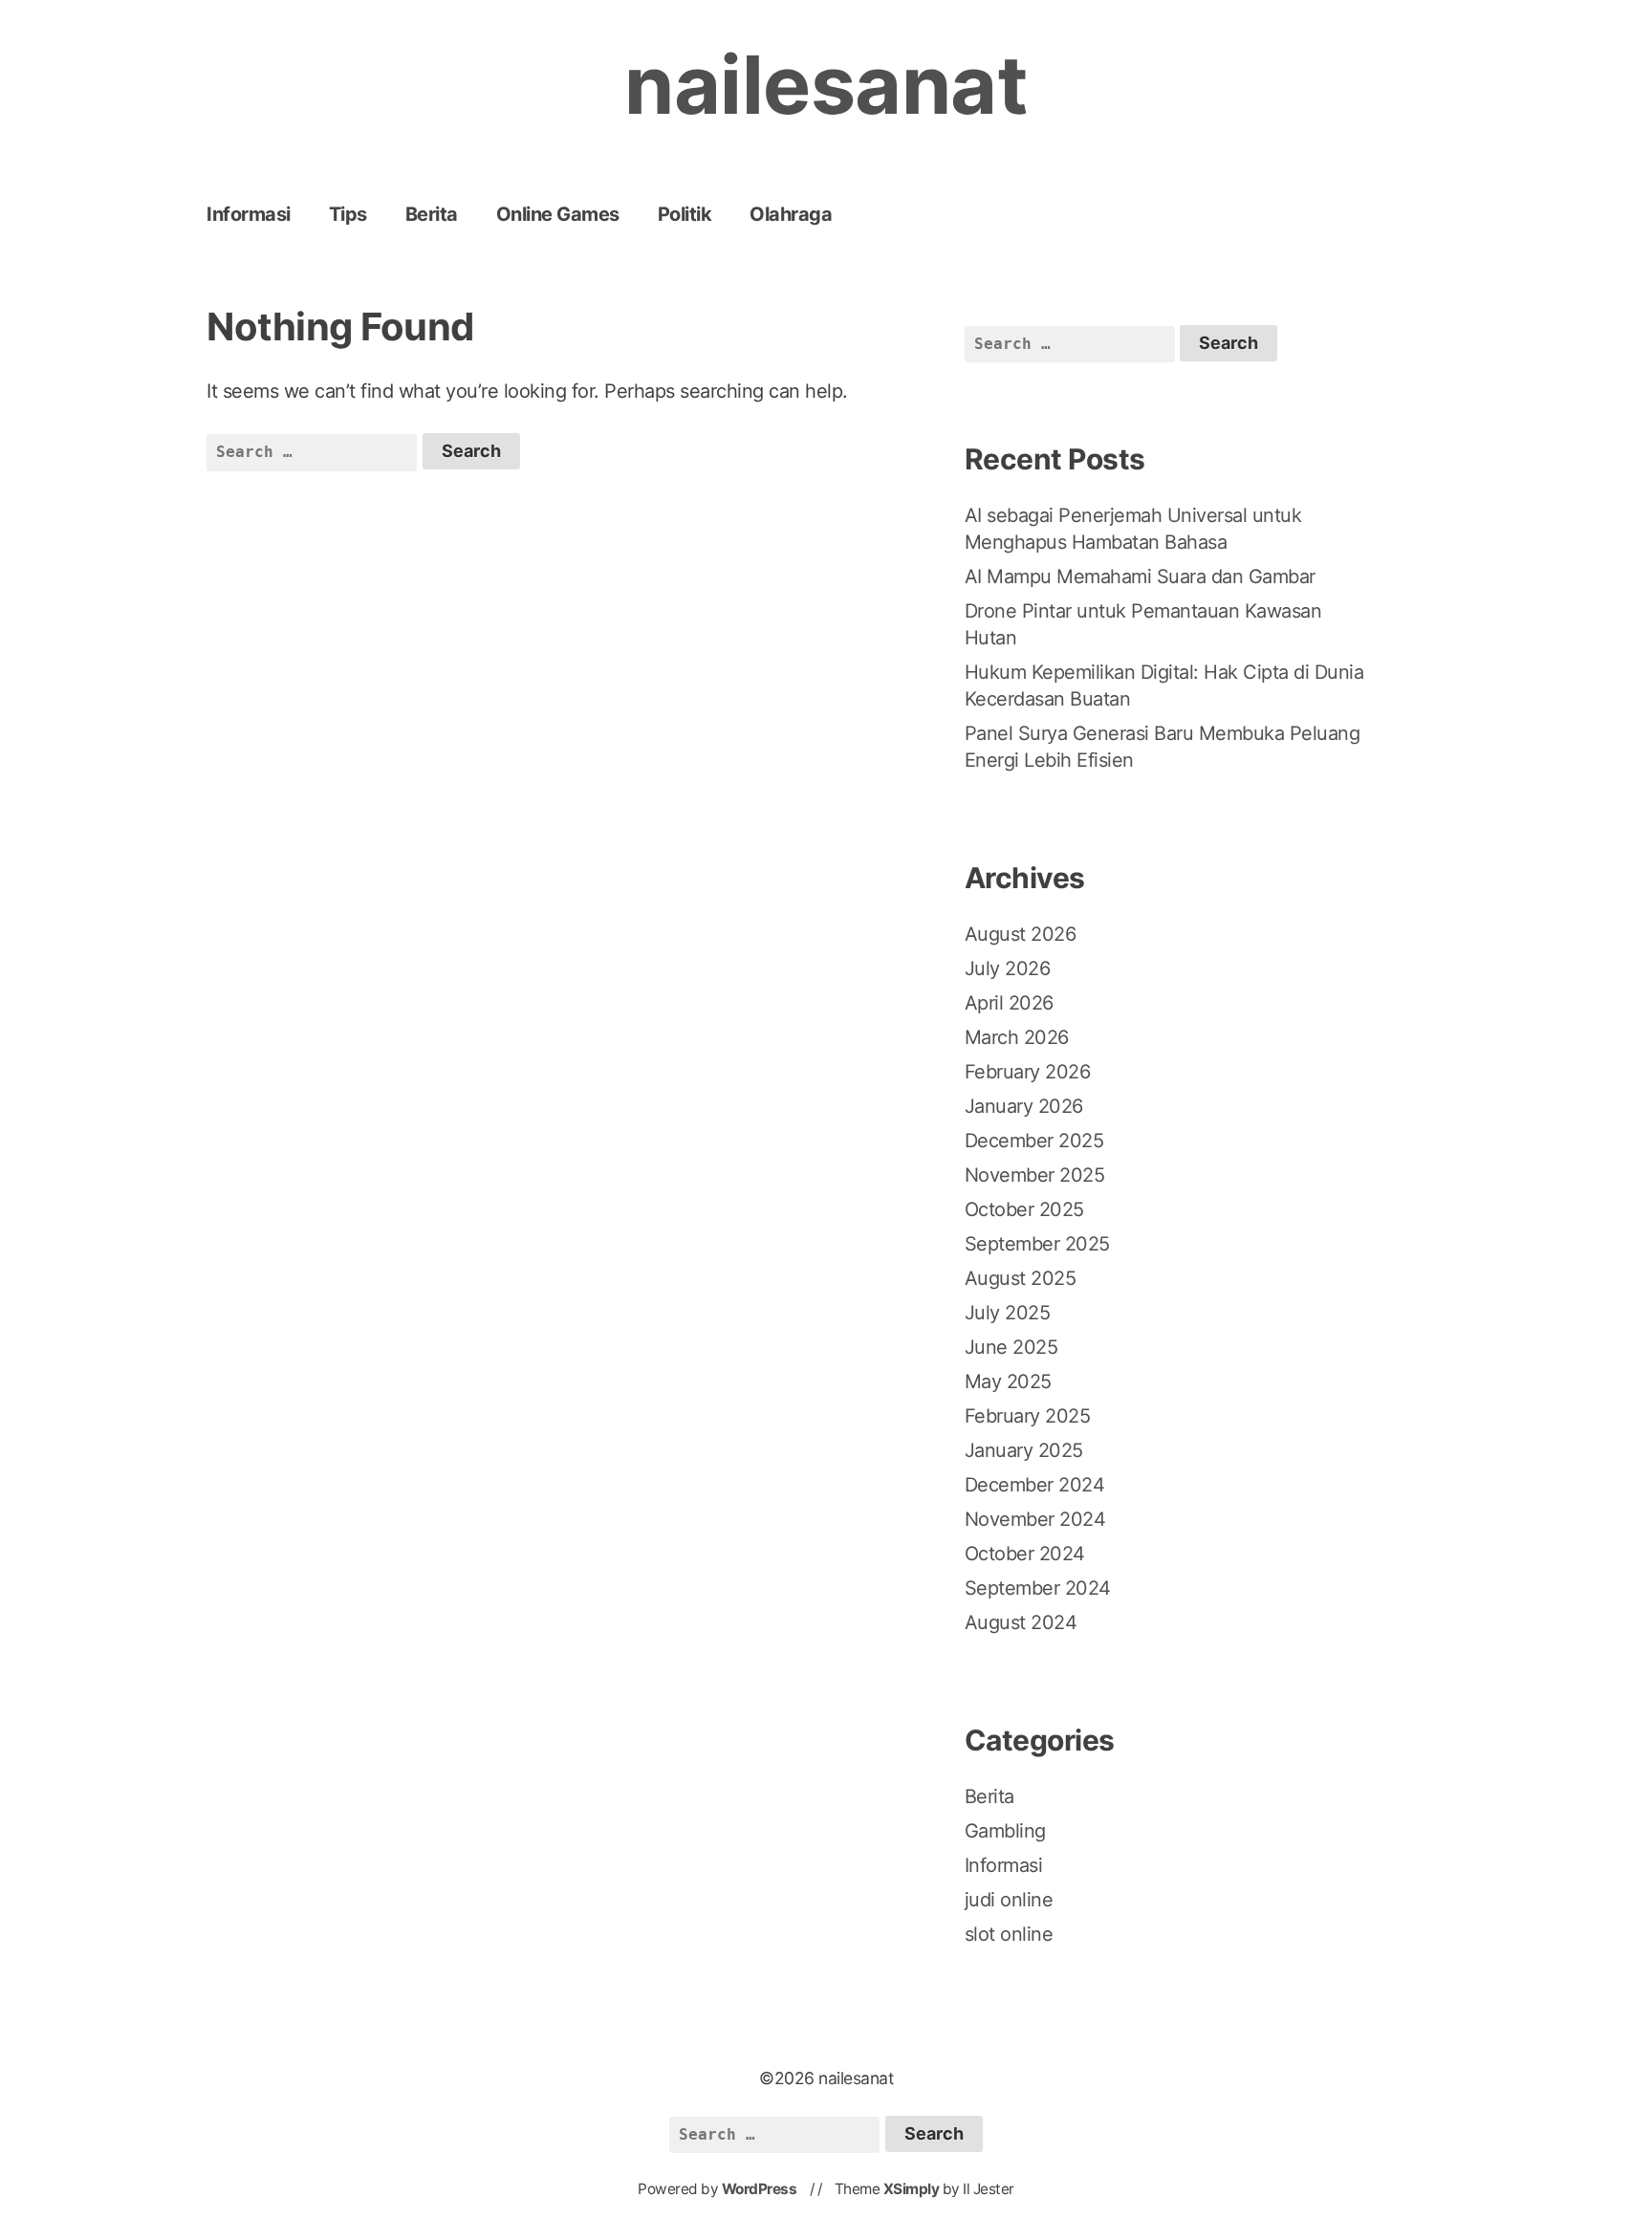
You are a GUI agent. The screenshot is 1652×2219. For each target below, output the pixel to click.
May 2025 (1008, 1381)
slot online (1009, 1934)
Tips (348, 214)
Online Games (558, 214)
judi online (1009, 1900)
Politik (685, 214)
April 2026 (1009, 1003)
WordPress (760, 2189)
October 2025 (1024, 1209)
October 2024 (1025, 1554)
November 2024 (1035, 1519)
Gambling (1005, 1831)
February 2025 (1028, 1416)
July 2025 (1008, 1313)
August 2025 (1021, 1278)
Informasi (249, 214)
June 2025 (1011, 1347)
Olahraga (791, 214)
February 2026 (1028, 1072)
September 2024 (1038, 1588)
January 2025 (1024, 1450)
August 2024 (1021, 1622)
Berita (432, 214)
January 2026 (1024, 1106)
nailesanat (826, 85)
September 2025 (1037, 1244)
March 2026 (1017, 1037)
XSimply (912, 2189)
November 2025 (1035, 1175)
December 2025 (1034, 1141)
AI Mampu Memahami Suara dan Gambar (1140, 577)
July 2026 (1008, 968)
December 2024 (1035, 1485)
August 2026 (1021, 934)
